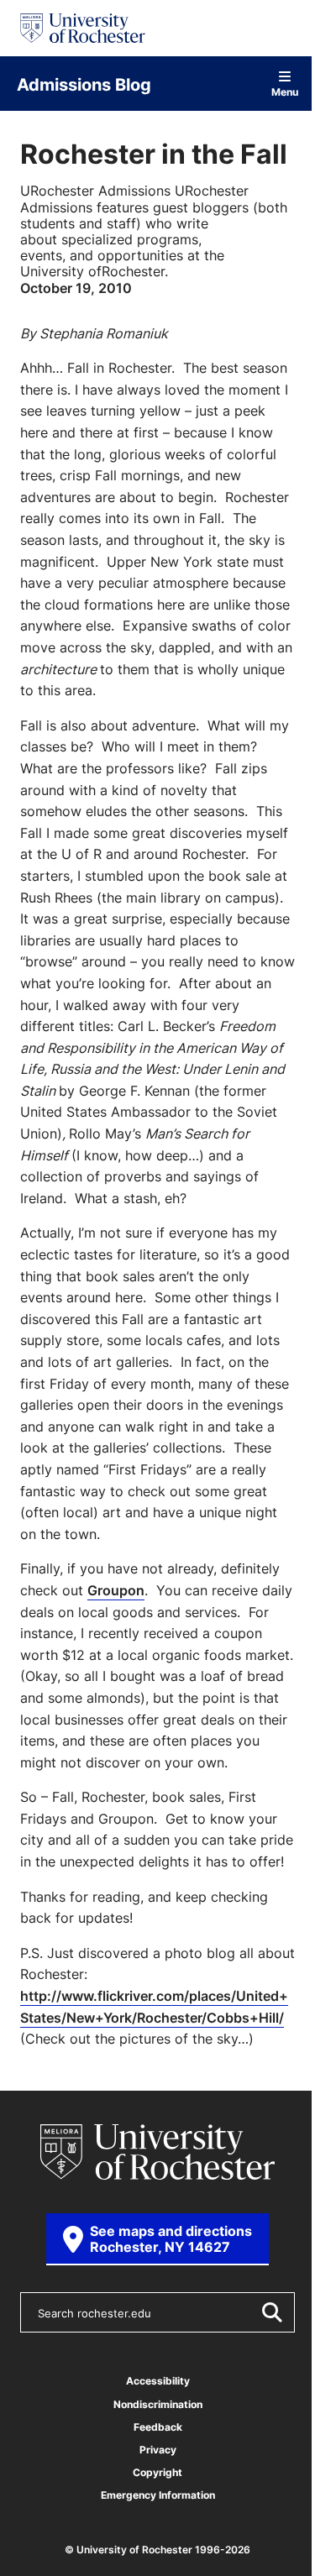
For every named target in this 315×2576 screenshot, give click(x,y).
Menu (285, 91)
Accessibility (158, 2381)
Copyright (157, 2472)
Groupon (116, 1590)
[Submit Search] (271, 2312)
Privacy (158, 2450)
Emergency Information (158, 2495)
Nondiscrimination (158, 2404)
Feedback (158, 2427)
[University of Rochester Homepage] (83, 28)
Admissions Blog (84, 84)
